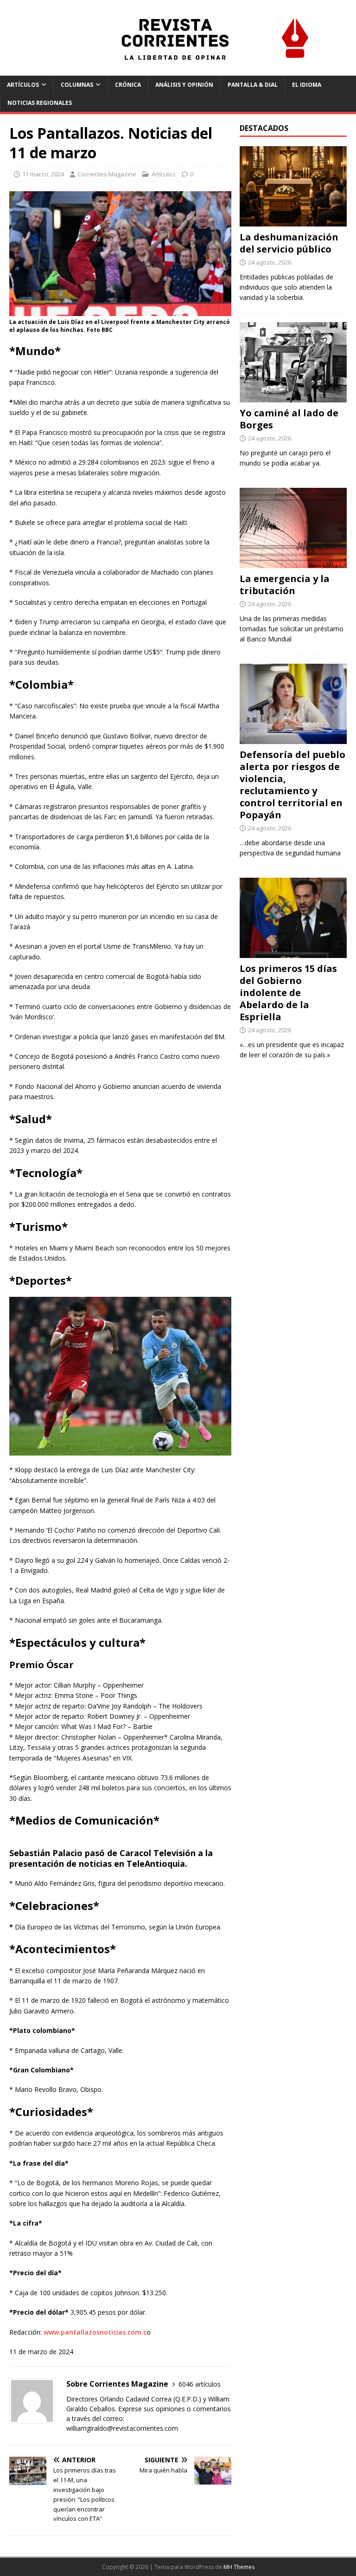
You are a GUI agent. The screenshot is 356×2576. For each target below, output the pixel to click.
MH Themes (239, 2567)
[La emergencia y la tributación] (293, 562)
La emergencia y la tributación (285, 585)
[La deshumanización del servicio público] (293, 221)
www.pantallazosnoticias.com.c (95, 2332)
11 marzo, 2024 (43, 174)
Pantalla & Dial (253, 85)
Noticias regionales (40, 103)
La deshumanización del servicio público (289, 243)
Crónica (128, 85)
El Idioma (307, 85)
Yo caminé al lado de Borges (289, 419)
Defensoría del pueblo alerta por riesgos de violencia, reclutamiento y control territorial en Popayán (292, 785)
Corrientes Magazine (107, 174)
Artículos (23, 85)
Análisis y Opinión (184, 85)
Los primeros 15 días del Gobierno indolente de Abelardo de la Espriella (288, 993)
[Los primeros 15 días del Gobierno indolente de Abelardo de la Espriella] (293, 952)
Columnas (77, 85)
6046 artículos (200, 2384)
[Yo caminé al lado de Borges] (293, 397)
